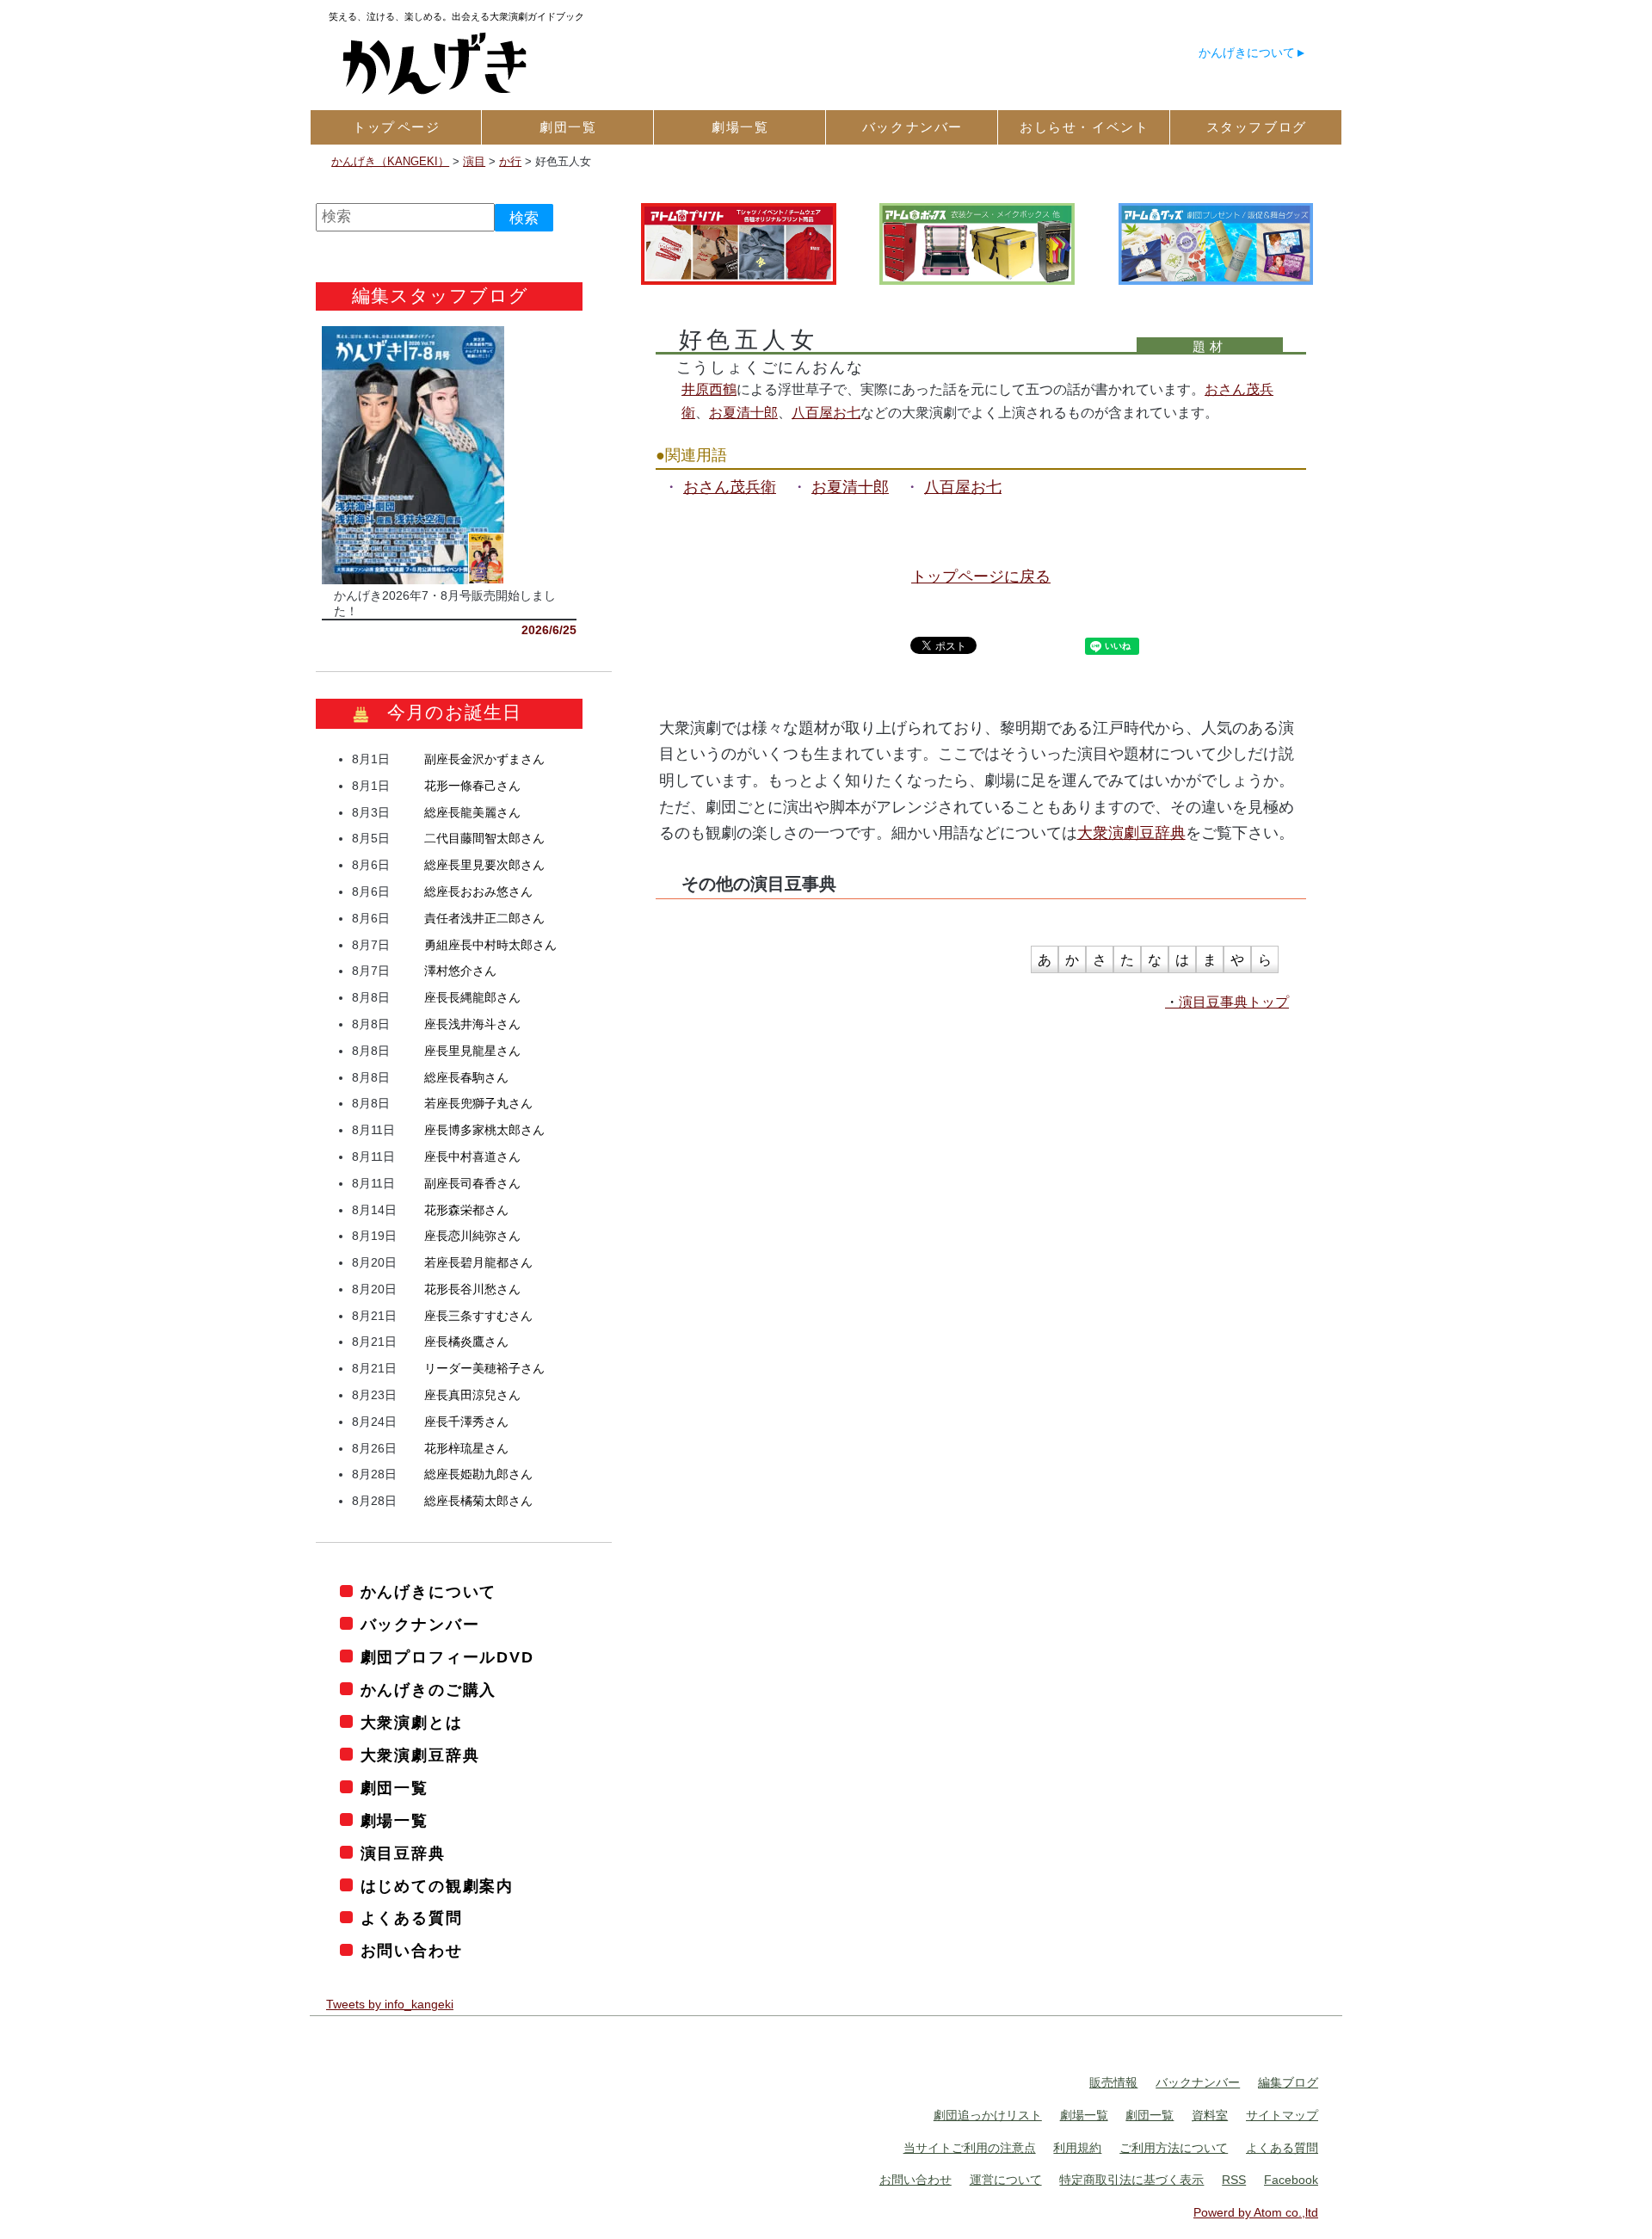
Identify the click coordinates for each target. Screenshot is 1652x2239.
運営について (1006, 2180)
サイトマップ (1282, 2115)
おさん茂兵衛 (730, 487)
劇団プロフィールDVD (447, 1657)
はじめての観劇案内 (437, 1886)
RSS (1234, 2180)
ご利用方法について (1174, 2148)
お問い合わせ (412, 1951)
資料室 (1210, 2115)
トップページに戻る (981, 577)
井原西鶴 (709, 389)
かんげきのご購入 (428, 1690)
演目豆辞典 (403, 1853)
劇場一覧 (395, 1821)
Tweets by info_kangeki (390, 2004)
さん (484, 759)
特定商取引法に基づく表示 (1131, 2180)
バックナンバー (420, 1625)
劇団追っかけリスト (988, 2115)
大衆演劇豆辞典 (1131, 833)
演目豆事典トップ (1234, 1002)
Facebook (1291, 2180)
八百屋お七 (826, 412)
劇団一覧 (395, 1788)
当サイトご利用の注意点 (970, 2148)
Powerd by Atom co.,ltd (1256, 2212)
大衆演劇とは (412, 1723)
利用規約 (1077, 2148)
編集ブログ (1288, 2082)
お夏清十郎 (743, 412)
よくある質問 (412, 1918)
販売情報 (1113, 2082)
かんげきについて (1247, 52)
